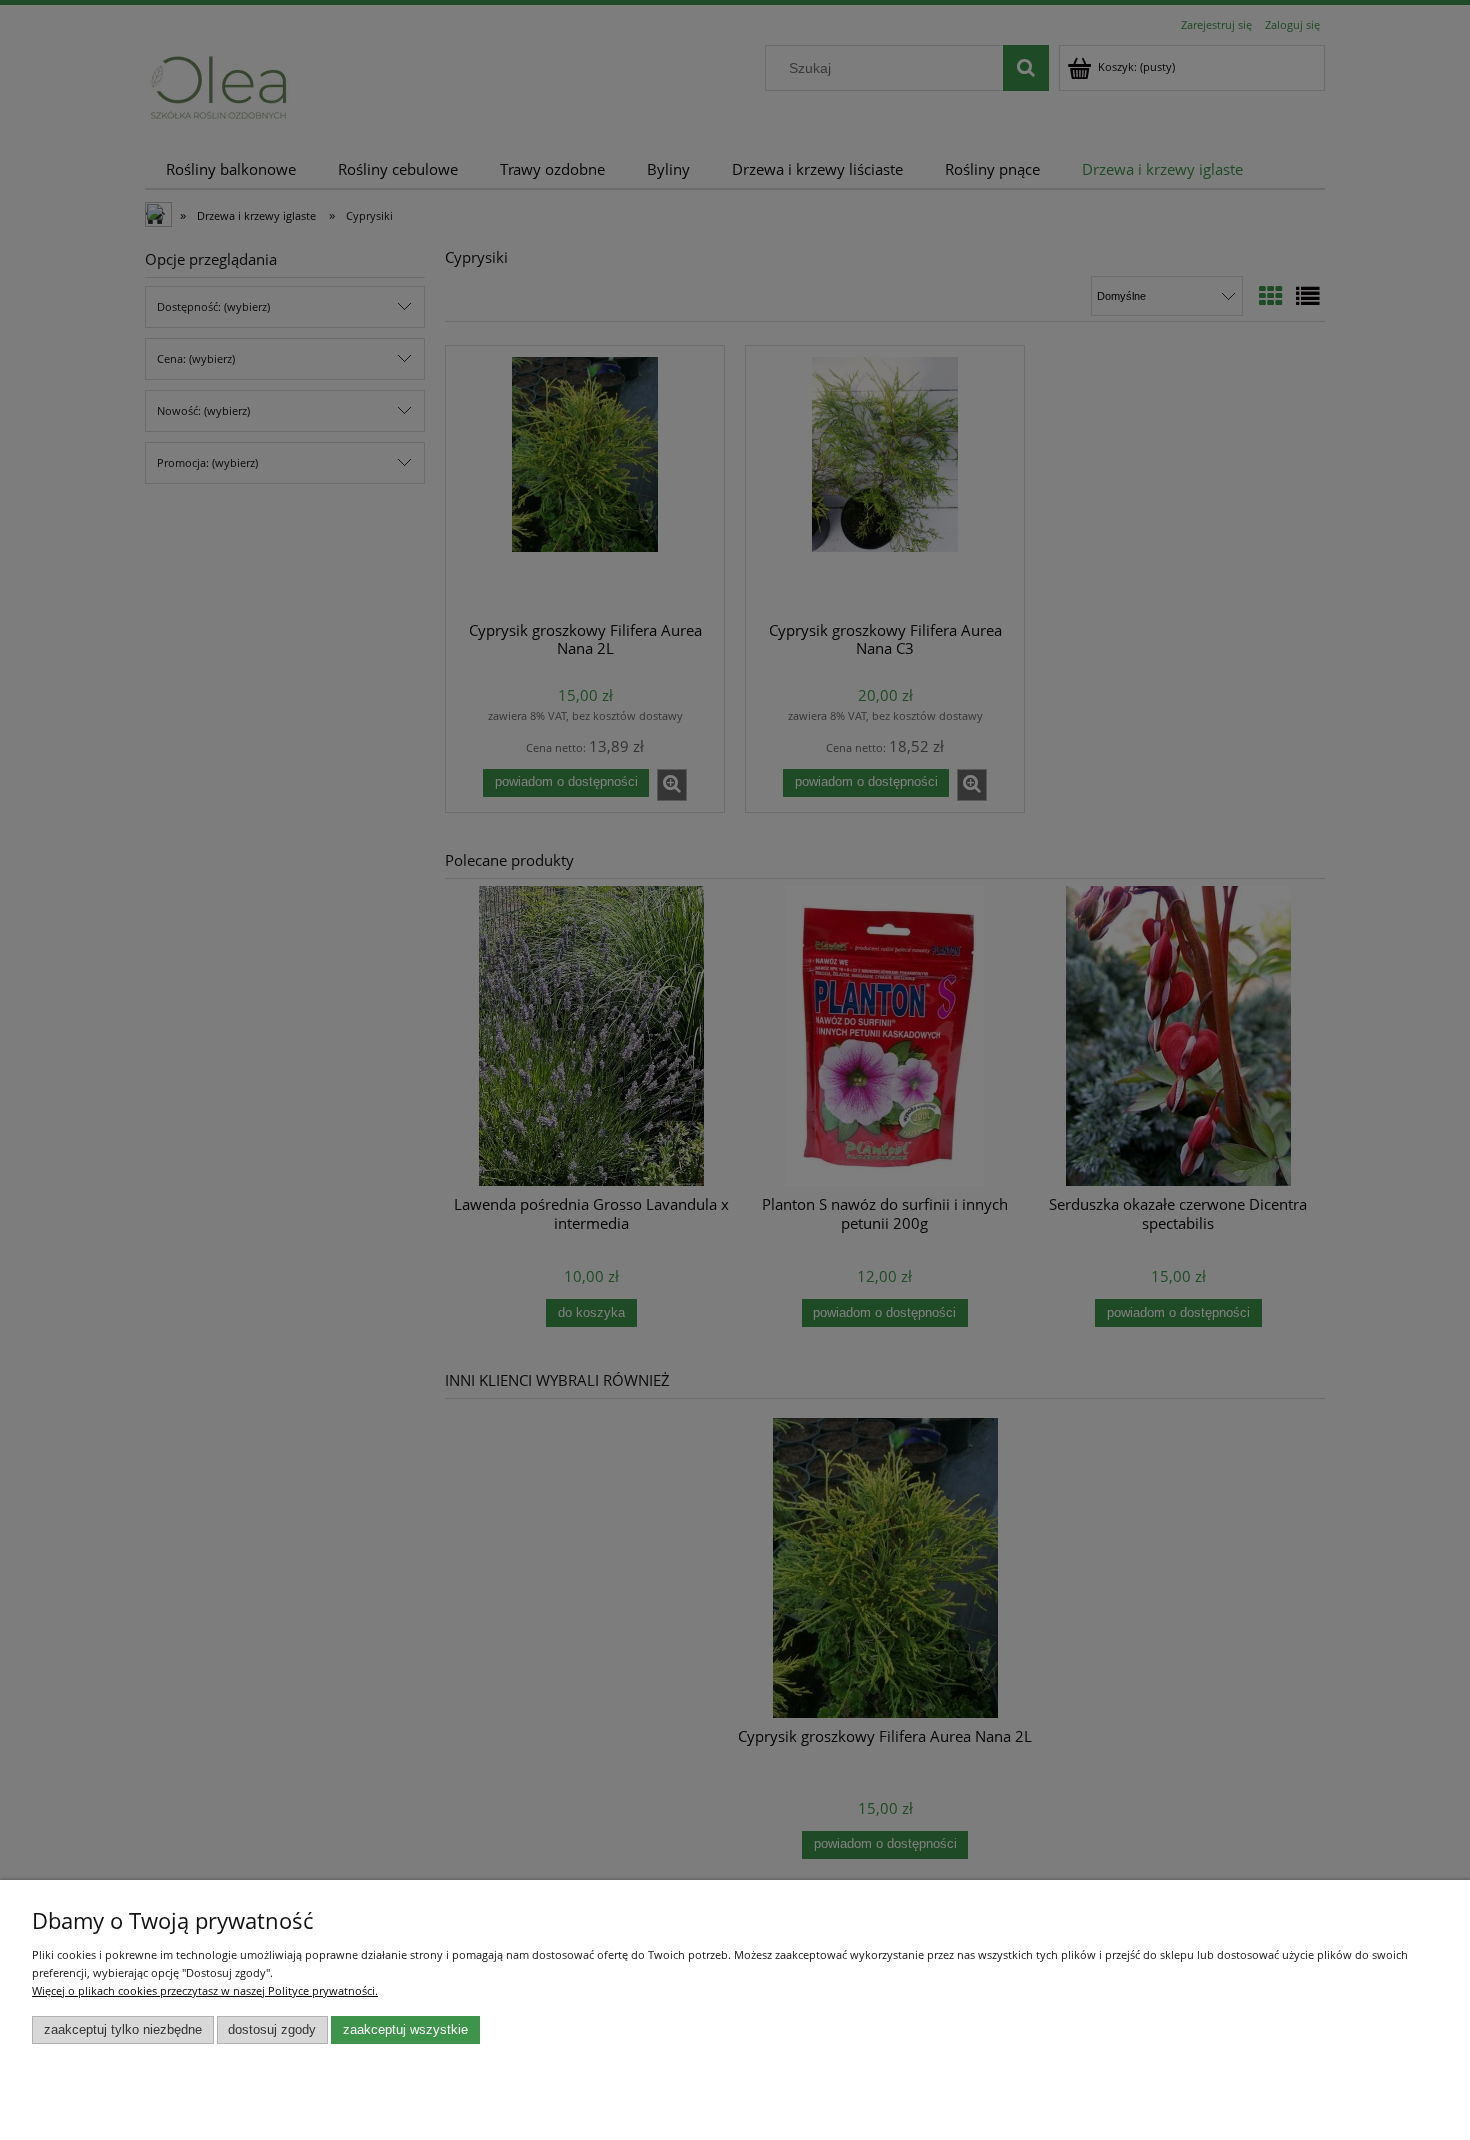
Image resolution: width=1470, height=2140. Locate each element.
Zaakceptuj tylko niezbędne (123, 2030)
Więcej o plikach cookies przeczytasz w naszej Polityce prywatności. (205, 1990)
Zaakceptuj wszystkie (405, 2030)
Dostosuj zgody (272, 2030)
